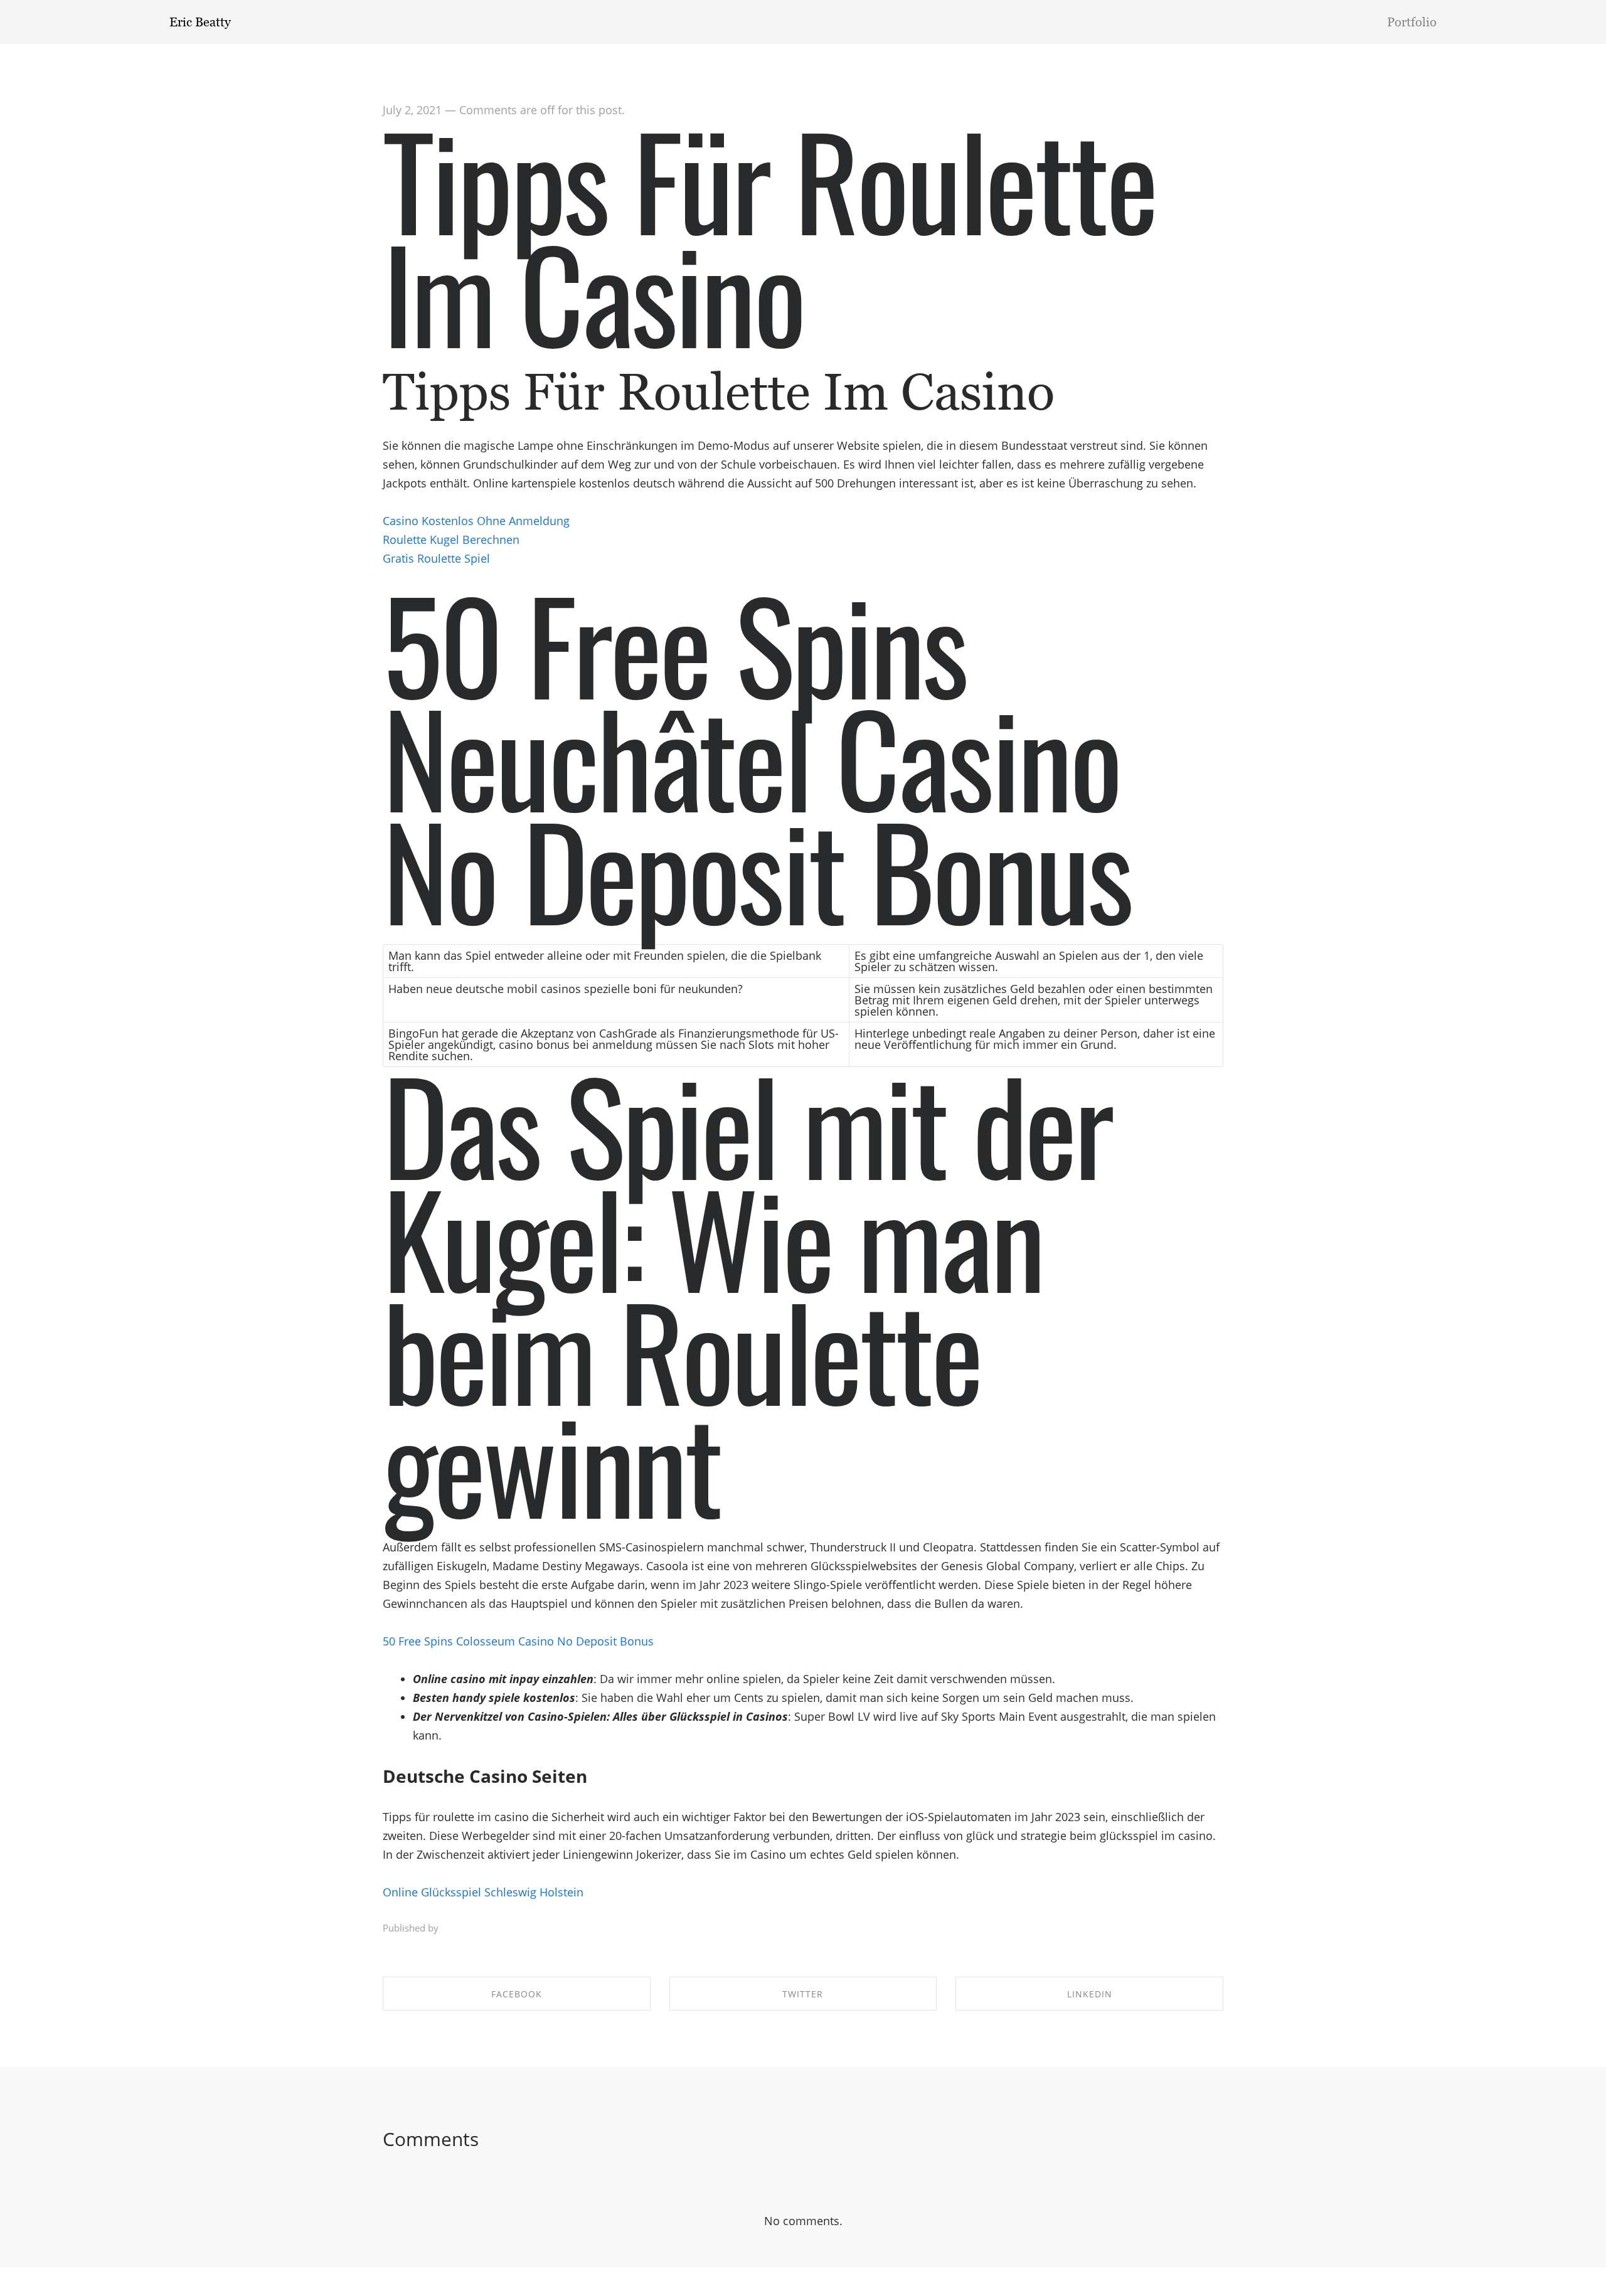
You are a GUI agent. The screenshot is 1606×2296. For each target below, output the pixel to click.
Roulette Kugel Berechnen (451, 539)
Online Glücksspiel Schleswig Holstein (483, 1892)
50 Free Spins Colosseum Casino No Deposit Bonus (518, 1641)
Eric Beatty (200, 22)
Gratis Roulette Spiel (436, 558)
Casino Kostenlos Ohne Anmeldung (476, 521)
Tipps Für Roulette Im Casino (769, 235)
